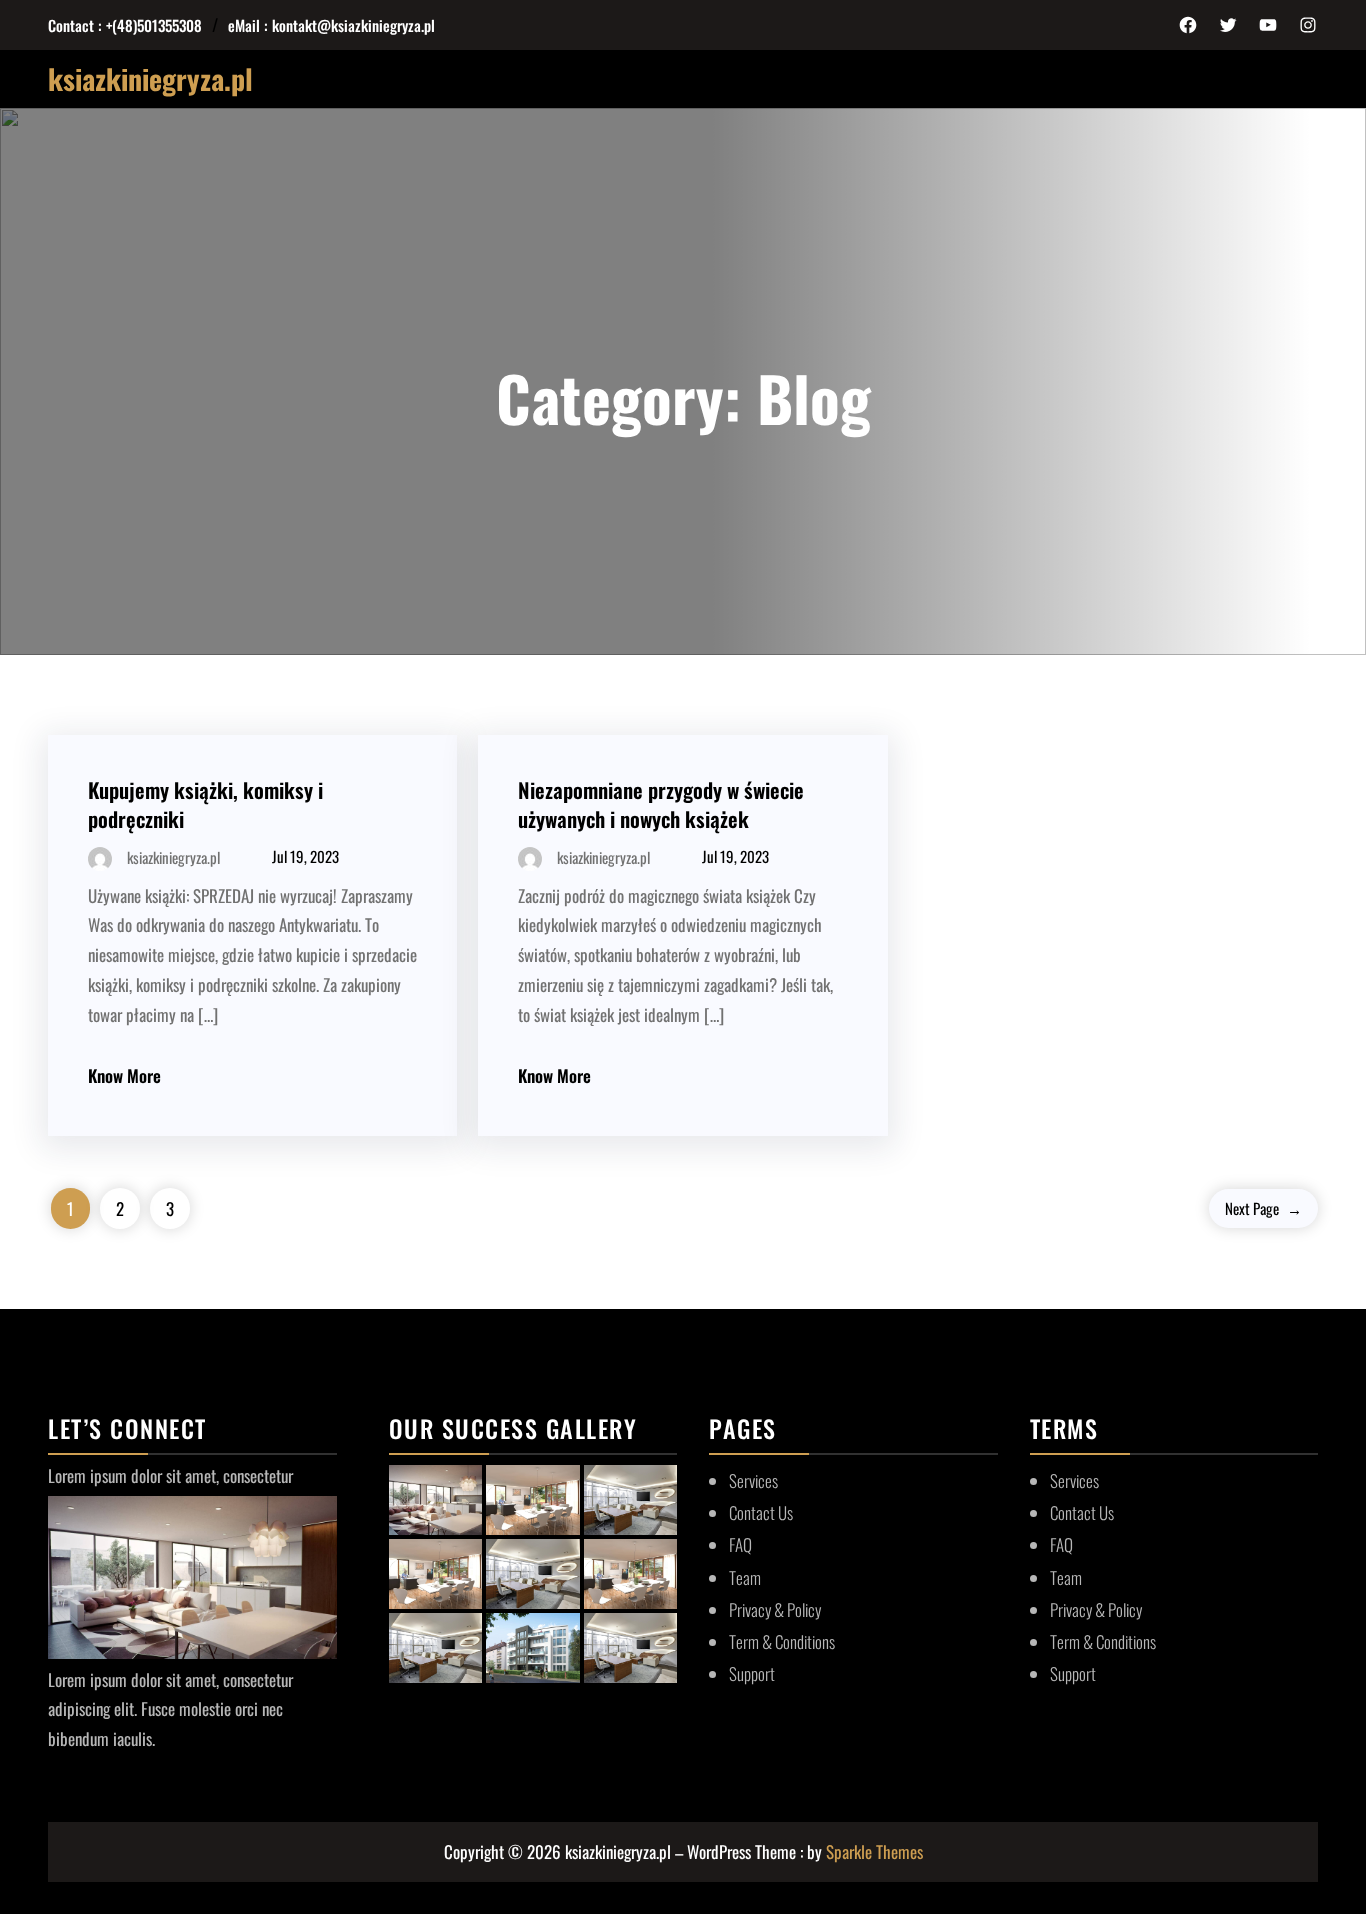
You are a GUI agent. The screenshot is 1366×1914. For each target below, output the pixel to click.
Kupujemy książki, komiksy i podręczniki (205, 804)
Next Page (1263, 1208)
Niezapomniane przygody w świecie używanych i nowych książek (661, 804)
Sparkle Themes (874, 1851)
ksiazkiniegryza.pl (150, 78)
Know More (124, 1075)
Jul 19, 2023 (305, 856)
